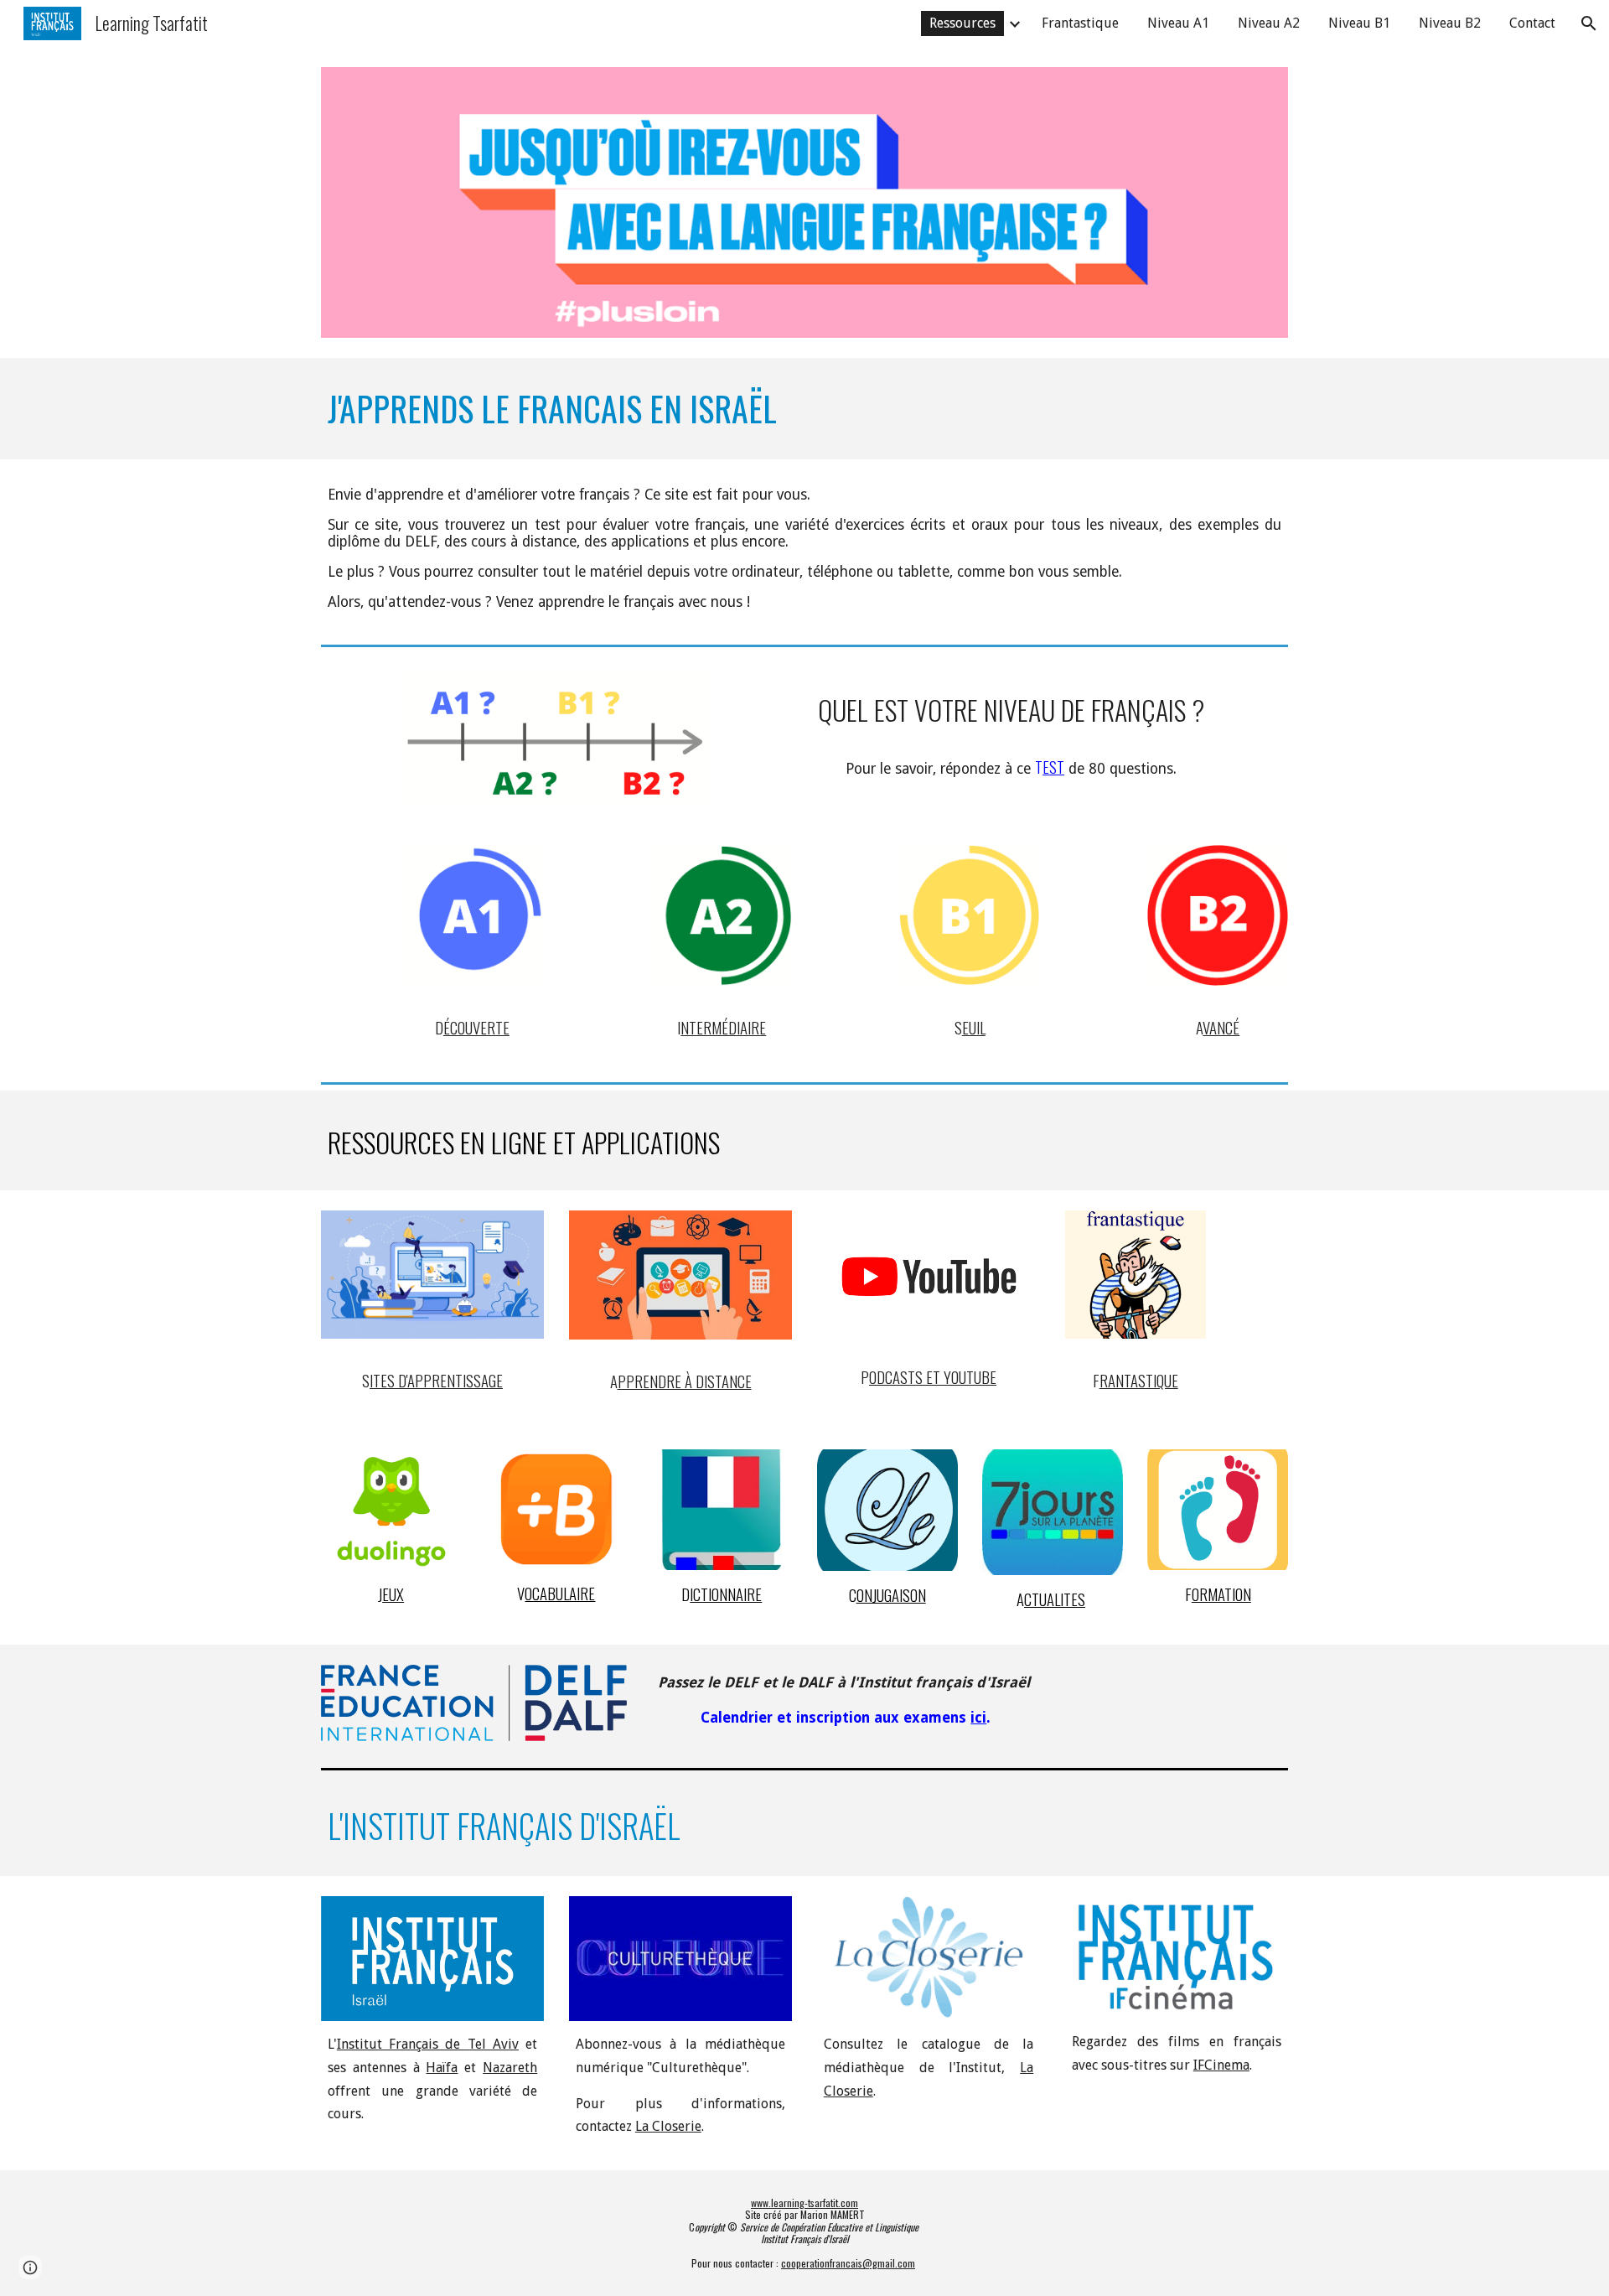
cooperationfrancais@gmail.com (848, 2263)
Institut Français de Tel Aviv (428, 2044)
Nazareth (510, 2068)
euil (974, 1027)
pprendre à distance (685, 1381)
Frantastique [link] (1080, 23)
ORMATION (1221, 1594)
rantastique (1139, 1380)
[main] (804, 409)
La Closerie (668, 2126)
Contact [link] (1532, 23)
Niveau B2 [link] (1450, 23)
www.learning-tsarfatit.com (804, 2203)
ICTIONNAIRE (726, 1594)
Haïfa (442, 2068)
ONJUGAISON (891, 1595)
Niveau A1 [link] (1178, 23)
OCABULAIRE (560, 1593)
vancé (1221, 1027)
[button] (1589, 23)
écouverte (476, 1027)
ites (382, 1380)
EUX (393, 1594)
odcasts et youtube (933, 1377)
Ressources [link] (962, 23)
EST (1053, 767)
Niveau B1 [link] (1359, 23)
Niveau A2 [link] (1269, 23)
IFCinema (1221, 2065)
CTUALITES (1055, 1599)
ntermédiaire (723, 1027)
